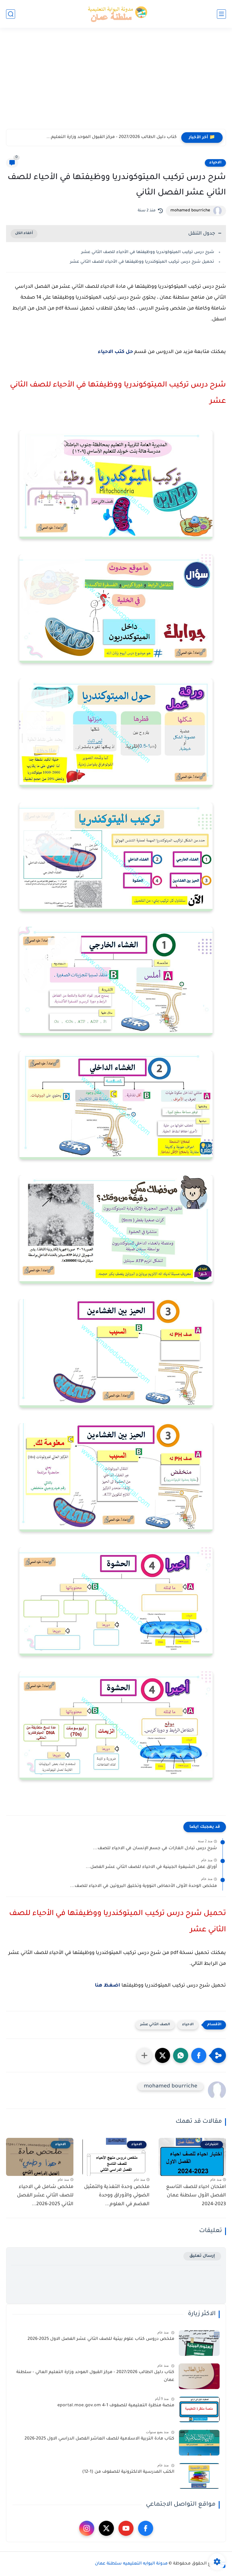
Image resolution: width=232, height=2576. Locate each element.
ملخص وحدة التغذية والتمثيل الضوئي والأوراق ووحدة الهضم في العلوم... (117, 2196)
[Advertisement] (116, 82)
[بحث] (11, 14)
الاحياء (215, 163)
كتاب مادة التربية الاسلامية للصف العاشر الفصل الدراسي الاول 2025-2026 (99, 2439)
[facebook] (146, 2528)
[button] (199, 2055)
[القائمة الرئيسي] (221, 14)
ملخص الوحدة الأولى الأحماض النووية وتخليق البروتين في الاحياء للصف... (143, 1886)
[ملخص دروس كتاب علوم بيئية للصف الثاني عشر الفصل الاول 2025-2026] (199, 2343)
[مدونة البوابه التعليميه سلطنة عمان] (116, 14)
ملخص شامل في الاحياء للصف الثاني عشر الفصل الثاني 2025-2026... (45, 2196)
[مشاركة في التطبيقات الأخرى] (144, 2055)
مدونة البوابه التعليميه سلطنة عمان (131, 2564)
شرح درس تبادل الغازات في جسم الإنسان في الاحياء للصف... (155, 1849)
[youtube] (126, 2528)
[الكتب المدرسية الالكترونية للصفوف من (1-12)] (199, 2476)
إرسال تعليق (202, 2256)
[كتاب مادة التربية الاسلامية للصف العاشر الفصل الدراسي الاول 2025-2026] (199, 2443)
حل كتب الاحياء (115, 352)
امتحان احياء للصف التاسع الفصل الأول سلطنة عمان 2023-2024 (196, 2196)
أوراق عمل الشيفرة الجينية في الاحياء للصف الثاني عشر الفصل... (151, 1867)
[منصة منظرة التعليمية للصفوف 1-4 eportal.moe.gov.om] (199, 2409)
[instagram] (87, 2528)
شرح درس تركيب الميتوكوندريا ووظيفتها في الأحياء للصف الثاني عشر (148, 252)
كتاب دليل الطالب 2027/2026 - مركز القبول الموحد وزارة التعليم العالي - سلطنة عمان (95, 2376)
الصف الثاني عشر (155, 2025)
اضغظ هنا (108, 1986)
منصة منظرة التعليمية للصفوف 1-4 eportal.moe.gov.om (116, 2406)
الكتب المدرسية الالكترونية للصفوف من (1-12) (128, 2472)
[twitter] (106, 2528)
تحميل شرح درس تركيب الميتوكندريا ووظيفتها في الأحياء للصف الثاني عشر (142, 262)
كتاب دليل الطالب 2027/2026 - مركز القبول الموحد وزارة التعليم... (112, 137)
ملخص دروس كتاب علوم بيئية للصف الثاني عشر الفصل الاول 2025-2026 (101, 2339)
